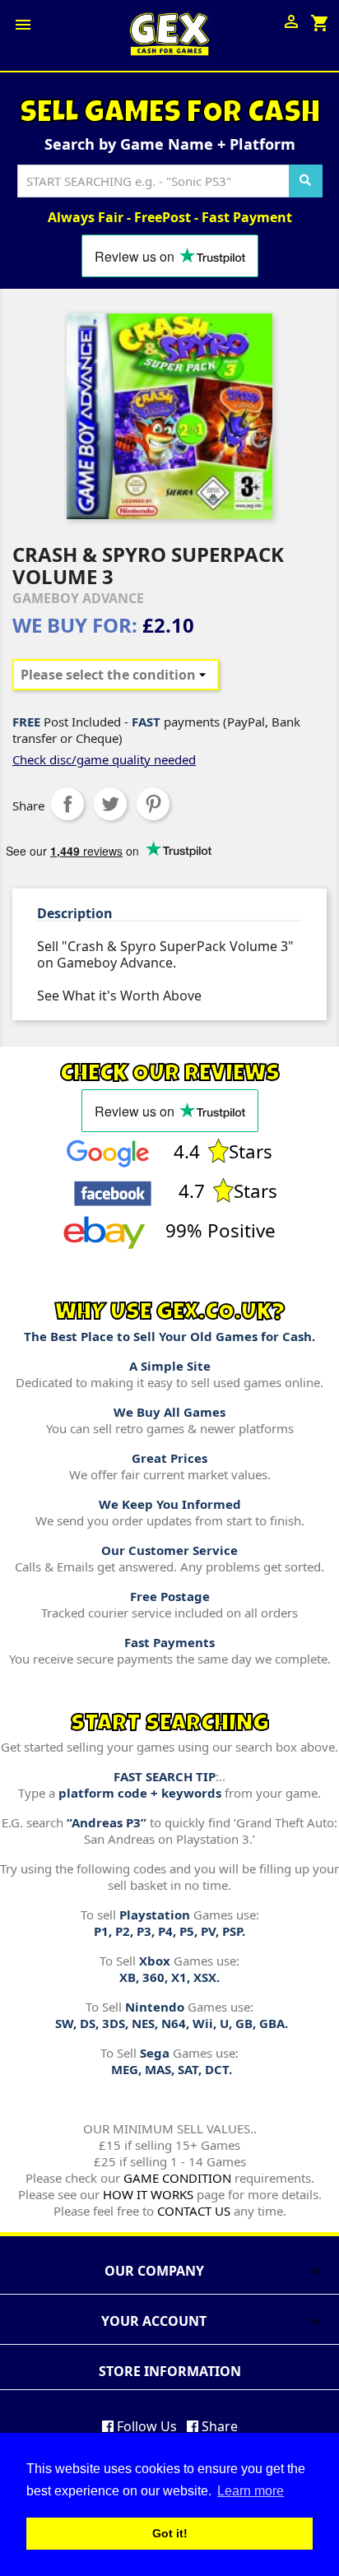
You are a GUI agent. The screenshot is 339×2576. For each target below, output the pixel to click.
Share (67, 804)
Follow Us (145, 2426)
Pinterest (153, 804)
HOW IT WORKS (148, 2194)
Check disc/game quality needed (104, 759)
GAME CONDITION (177, 2178)
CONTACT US (194, 2211)
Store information (170, 2371)
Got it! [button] (170, 2533)
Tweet (110, 804)
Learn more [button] (251, 2491)
